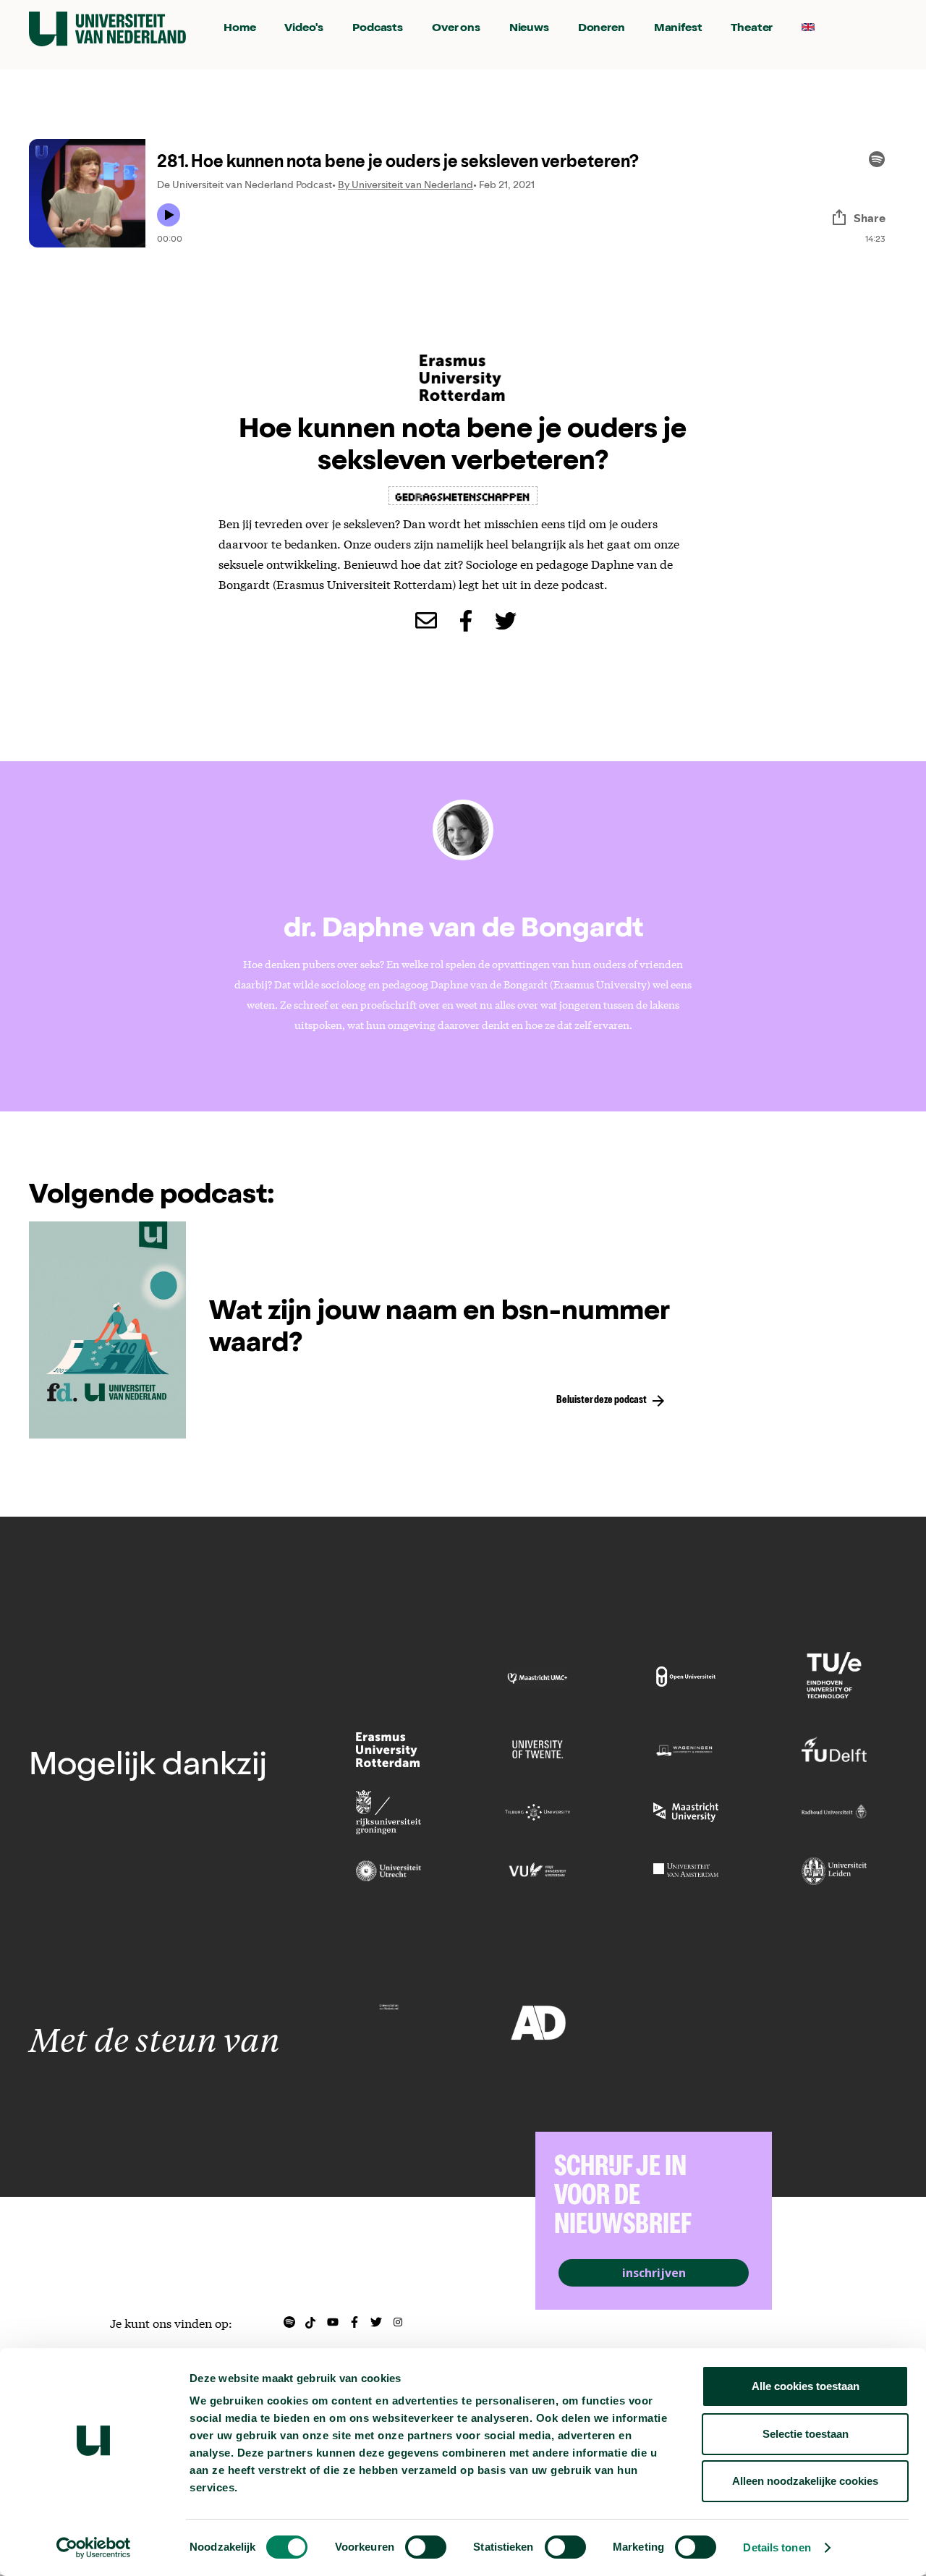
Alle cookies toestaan (806, 2386)
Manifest (678, 29)
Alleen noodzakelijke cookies (805, 2481)
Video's (304, 29)
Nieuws (529, 29)
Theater (752, 29)
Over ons (456, 29)
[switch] (426, 2547)
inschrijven (654, 2273)
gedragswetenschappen (463, 496)
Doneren (602, 29)
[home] (107, 29)
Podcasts (378, 29)
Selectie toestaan (806, 2434)
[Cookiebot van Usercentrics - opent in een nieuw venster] (94, 2548)
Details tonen (777, 2547)
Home (239, 29)
